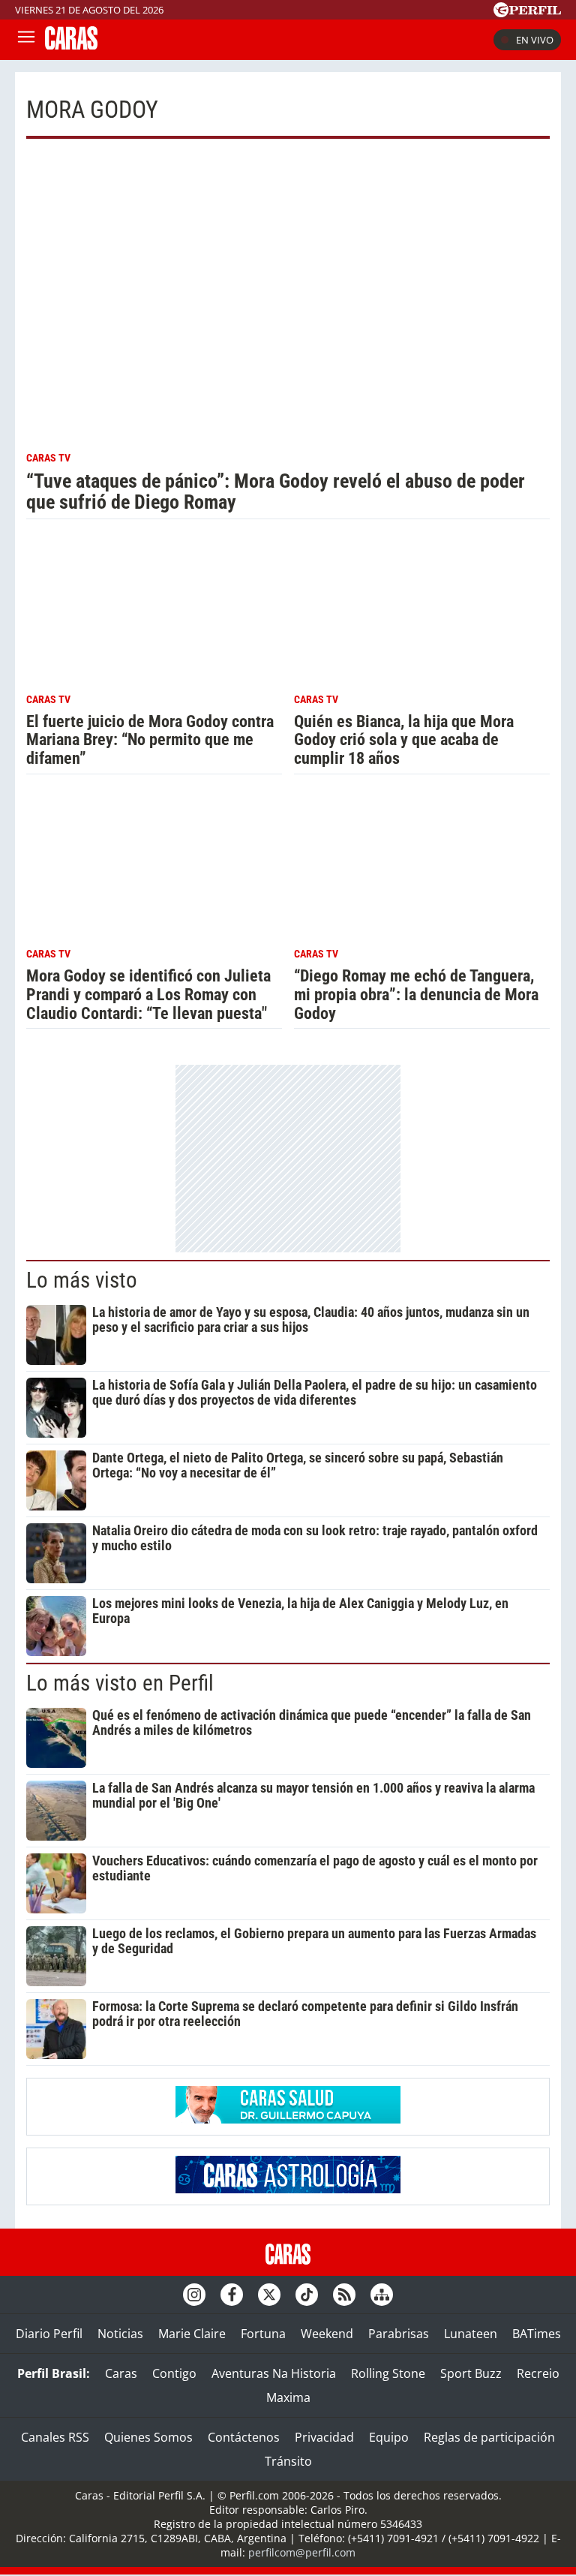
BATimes (537, 2334)
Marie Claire (192, 2334)
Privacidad (324, 2437)
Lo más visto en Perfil (120, 1683)
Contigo (174, 2373)
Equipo (389, 2437)
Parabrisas (399, 2334)
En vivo (535, 40)
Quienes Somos (148, 2437)
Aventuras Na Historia (274, 2373)
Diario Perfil (49, 2334)
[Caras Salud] (288, 2119)
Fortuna (263, 2334)
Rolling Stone (388, 2373)
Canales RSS (55, 2437)
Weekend (327, 2334)
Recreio (538, 2373)
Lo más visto (82, 1280)
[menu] (26, 40)
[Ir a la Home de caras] (71, 45)
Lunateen (471, 2334)
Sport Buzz (471, 2373)
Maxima (288, 2397)
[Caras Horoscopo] (288, 2189)
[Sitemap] (382, 2295)
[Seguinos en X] (269, 2295)
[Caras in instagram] (194, 2295)
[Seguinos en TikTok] (307, 2295)
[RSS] (344, 2295)
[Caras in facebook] (232, 2295)
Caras (121, 2373)
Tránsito (288, 2461)
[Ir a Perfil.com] (527, 13)
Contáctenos (244, 2437)
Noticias (120, 2334)
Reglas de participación (489, 2437)
